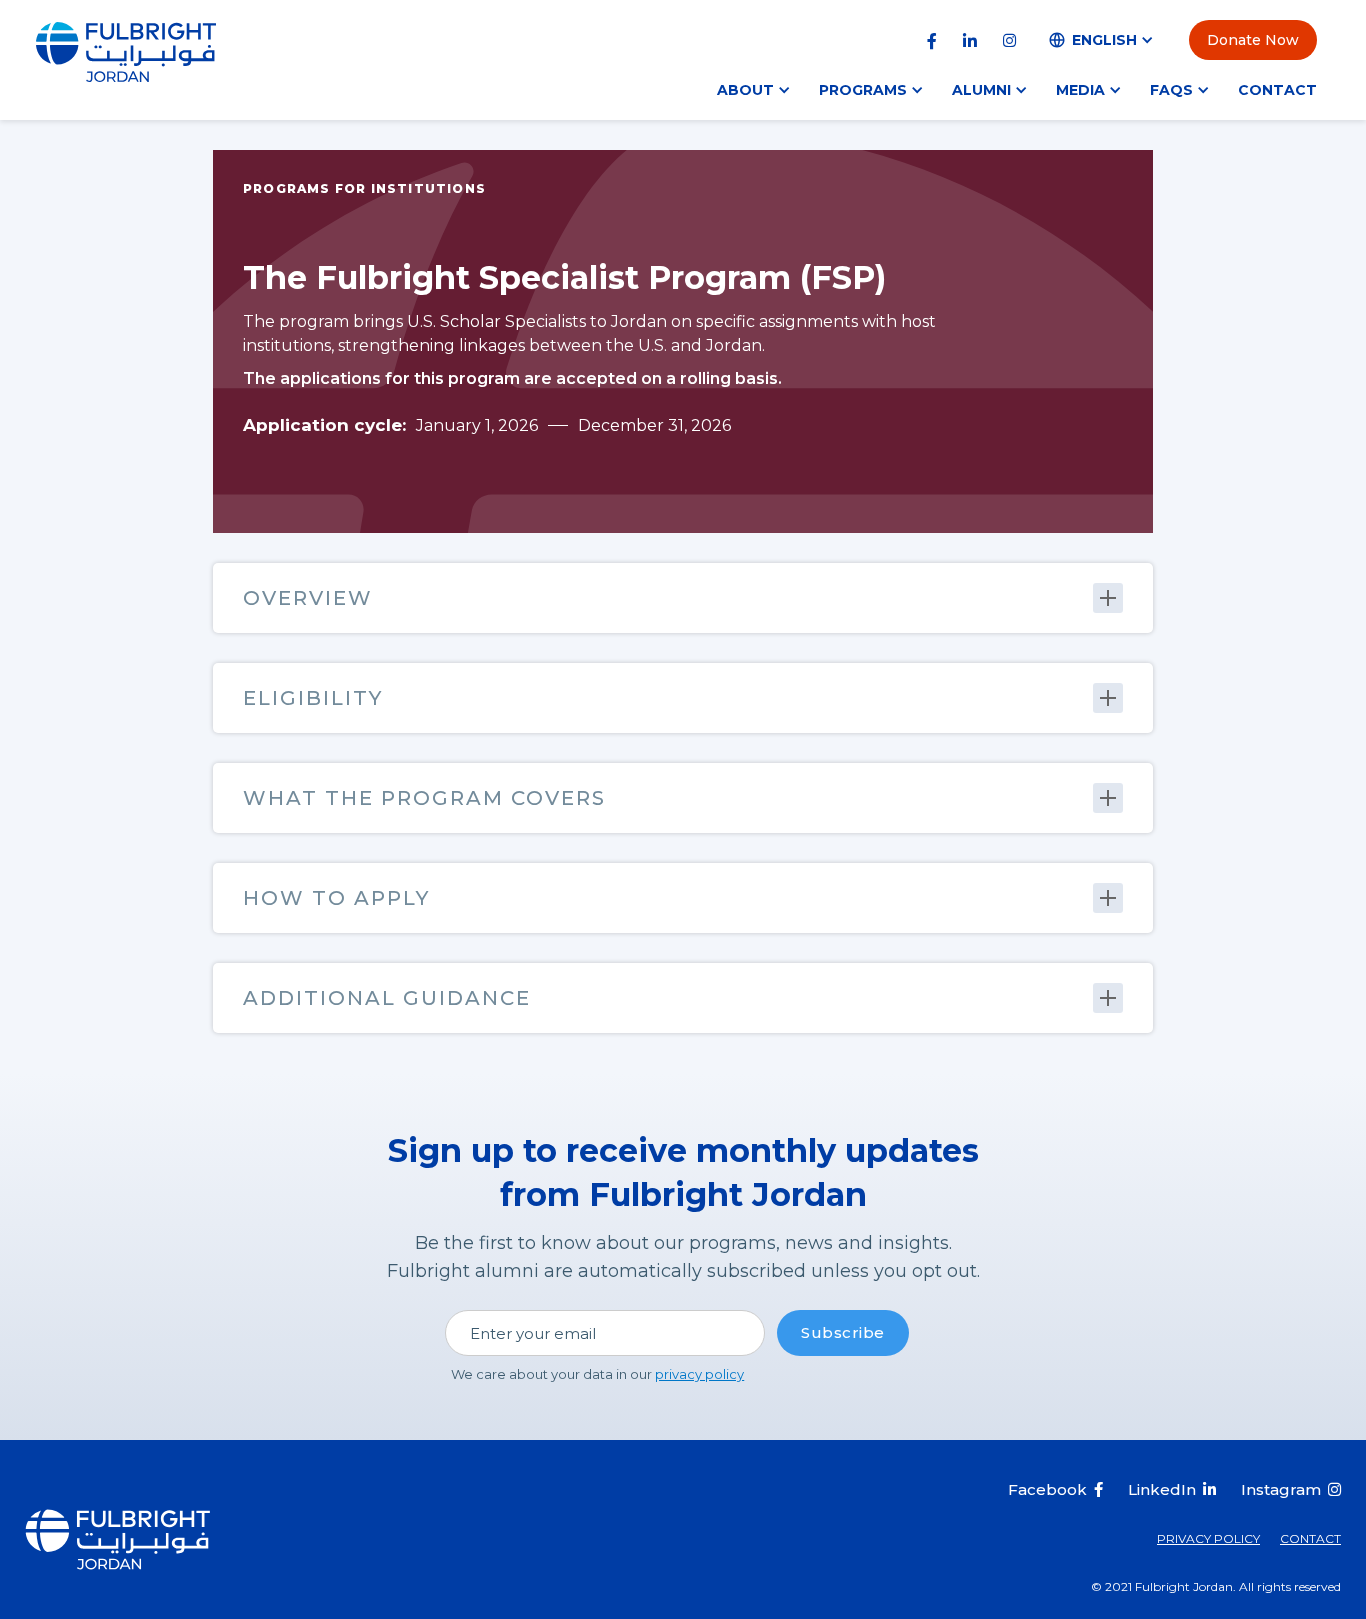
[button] (1102, 40)
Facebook (1047, 1489)
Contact (1277, 90)
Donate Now (1253, 40)
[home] (126, 51)
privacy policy (699, 1374)
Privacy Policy (1208, 1538)
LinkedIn (1162, 1489)
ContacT (1310, 1538)
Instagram (1281, 1489)
